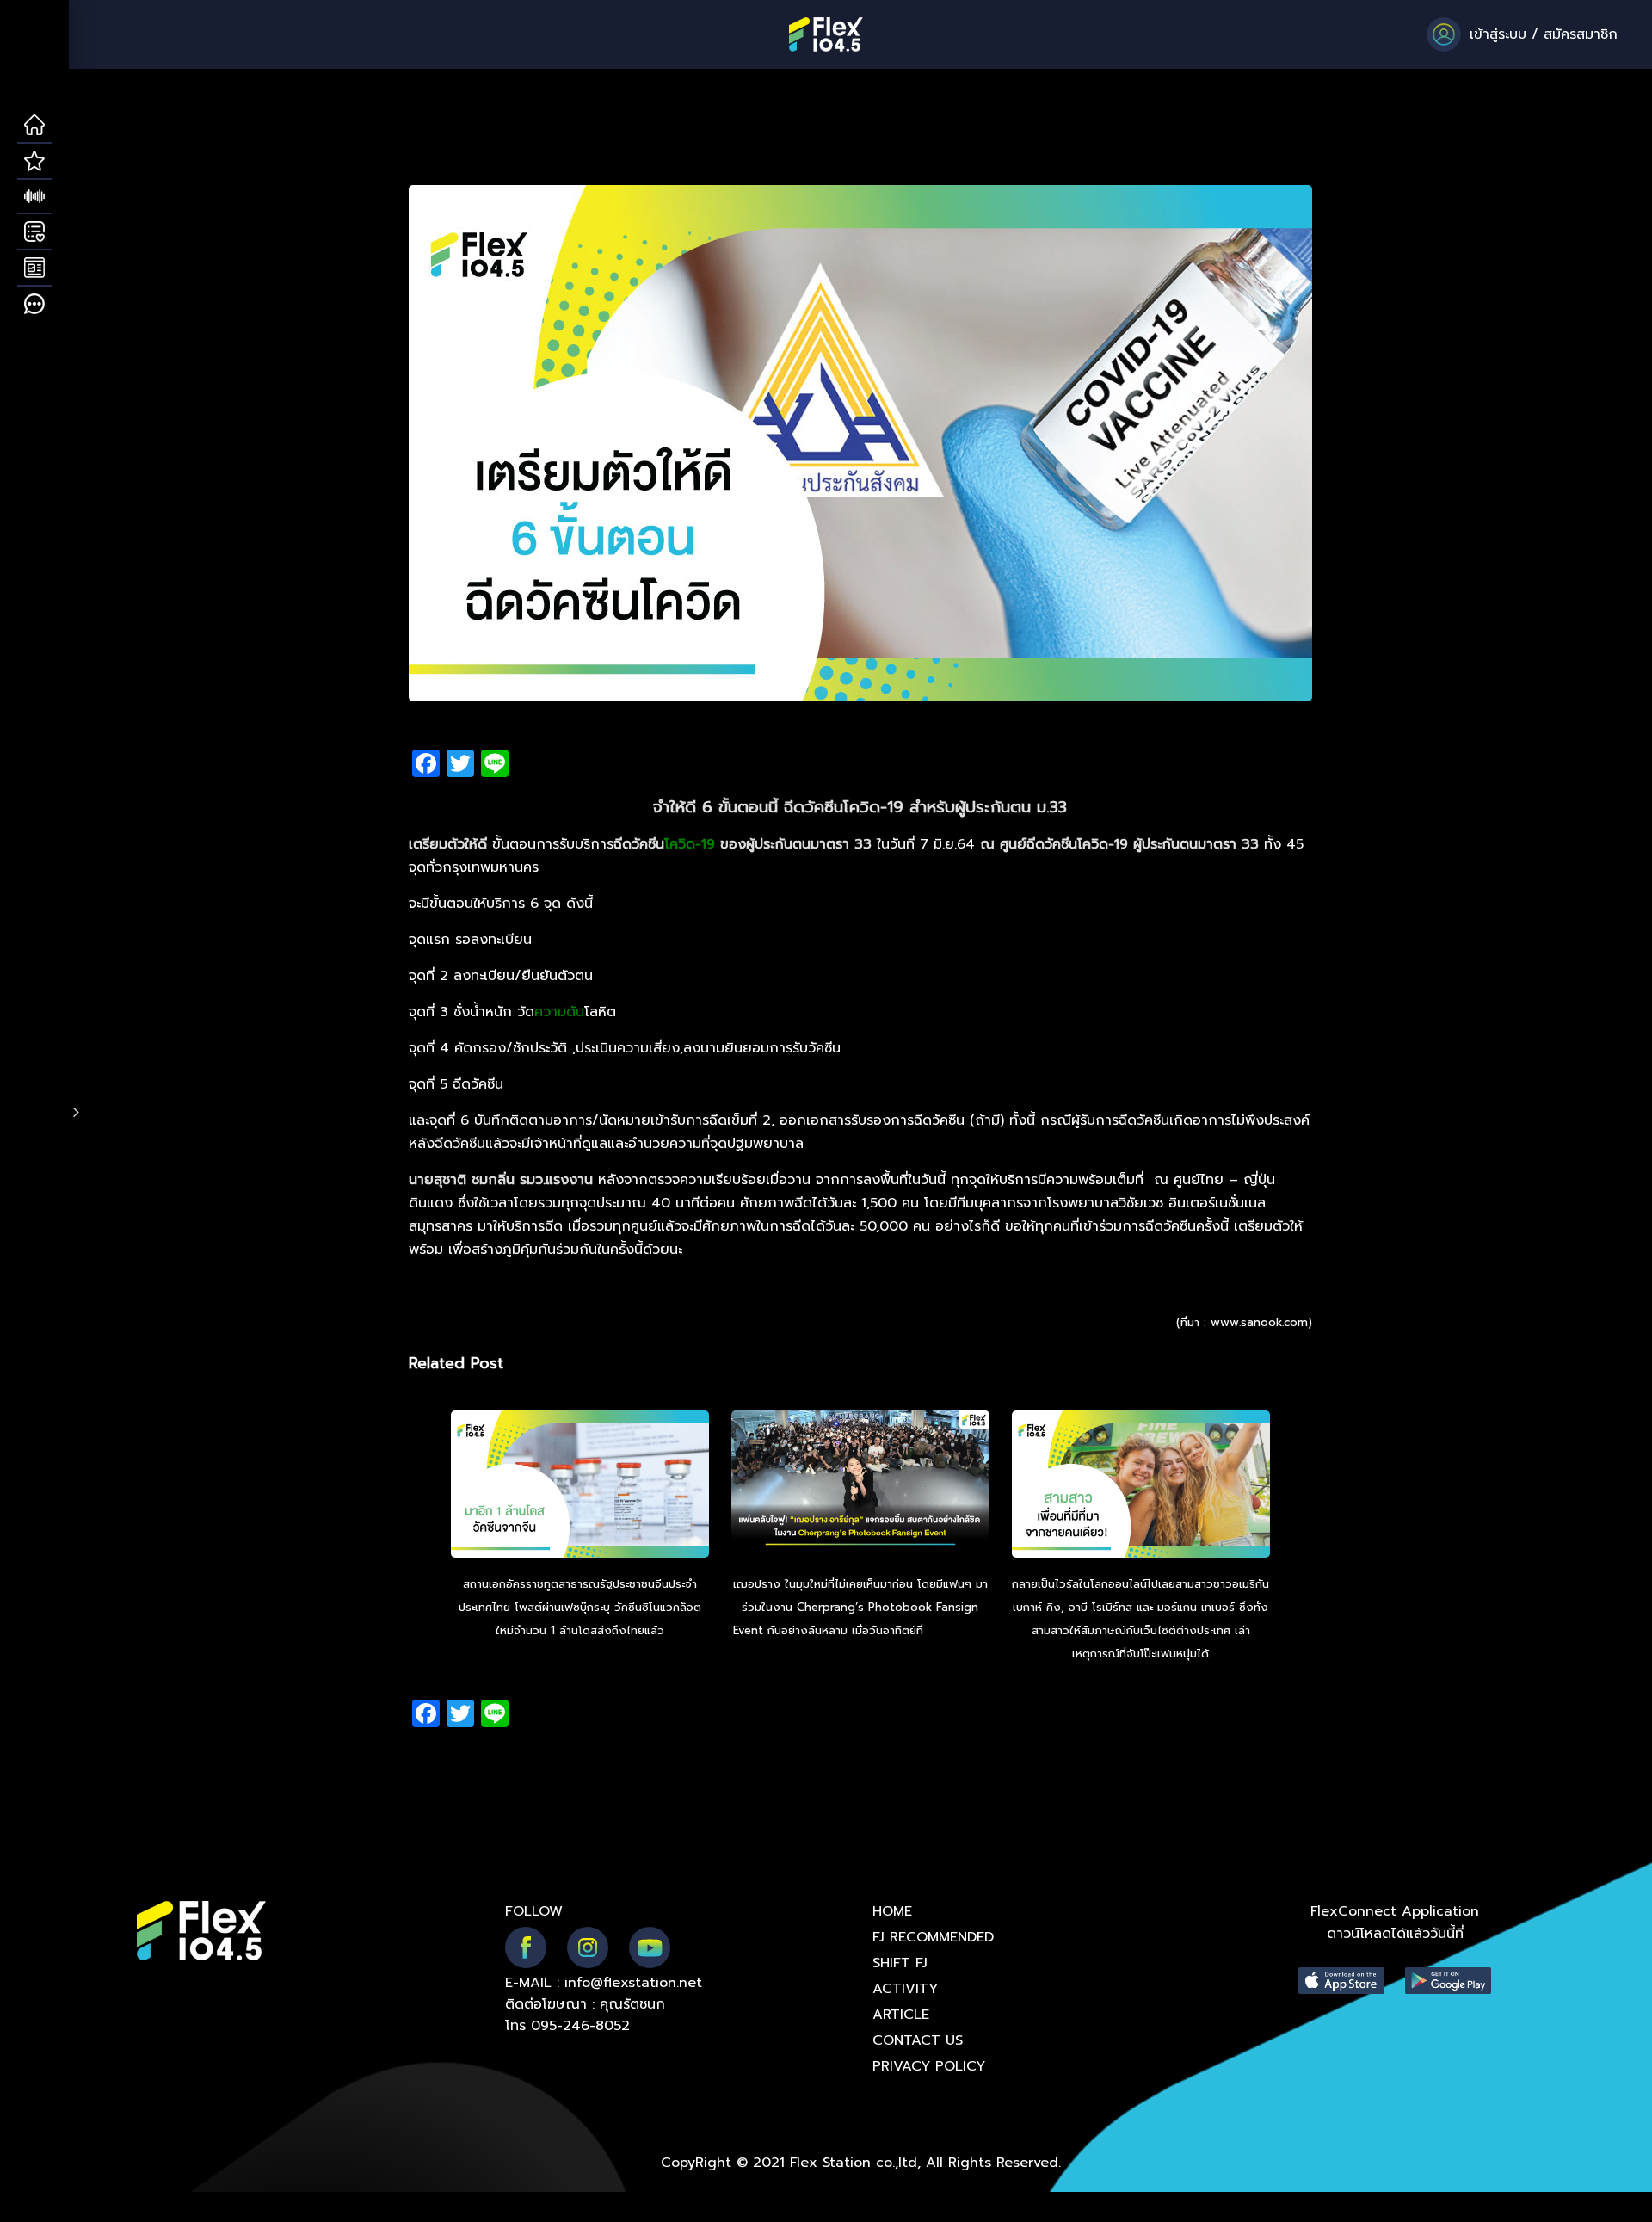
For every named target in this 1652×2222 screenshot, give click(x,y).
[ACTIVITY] (34, 232)
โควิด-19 (690, 844)
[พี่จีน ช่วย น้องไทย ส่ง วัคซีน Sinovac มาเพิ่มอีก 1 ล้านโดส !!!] (580, 1486)
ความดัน (559, 1012)
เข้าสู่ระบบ (1498, 34)
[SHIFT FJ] (34, 197)
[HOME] (34, 126)
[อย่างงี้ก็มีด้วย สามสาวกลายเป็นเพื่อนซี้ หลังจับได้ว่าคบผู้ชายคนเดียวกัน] (1141, 1486)
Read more (958, 1630)
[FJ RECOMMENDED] (34, 162)
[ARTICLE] (34, 268)
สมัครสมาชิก (1581, 34)
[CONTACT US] (34, 305)
